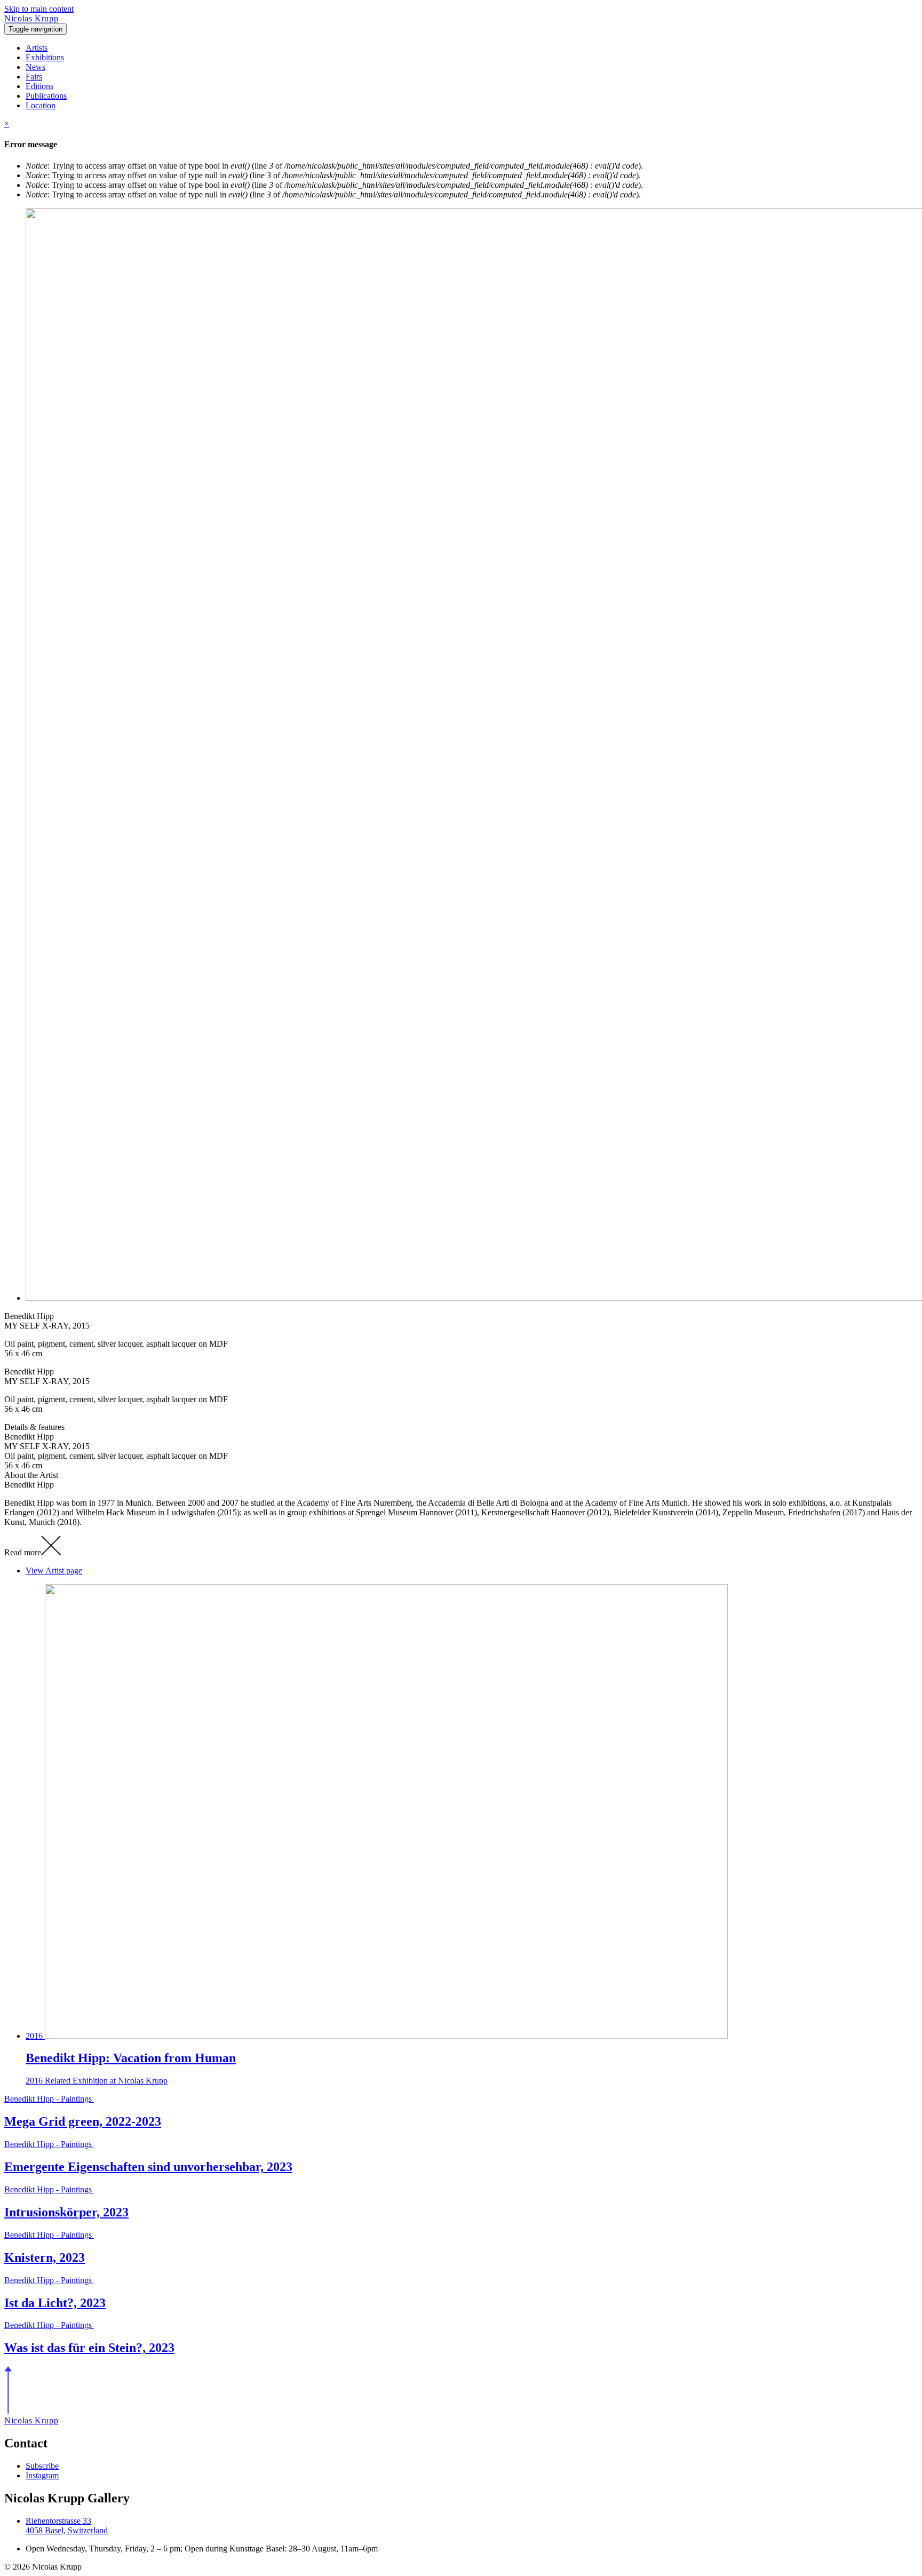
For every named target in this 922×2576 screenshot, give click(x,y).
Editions (39, 86)
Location (41, 105)
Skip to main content (39, 9)
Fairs (34, 77)
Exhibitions (45, 57)
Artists (37, 48)
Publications (46, 96)
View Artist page (54, 1571)
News (35, 67)
